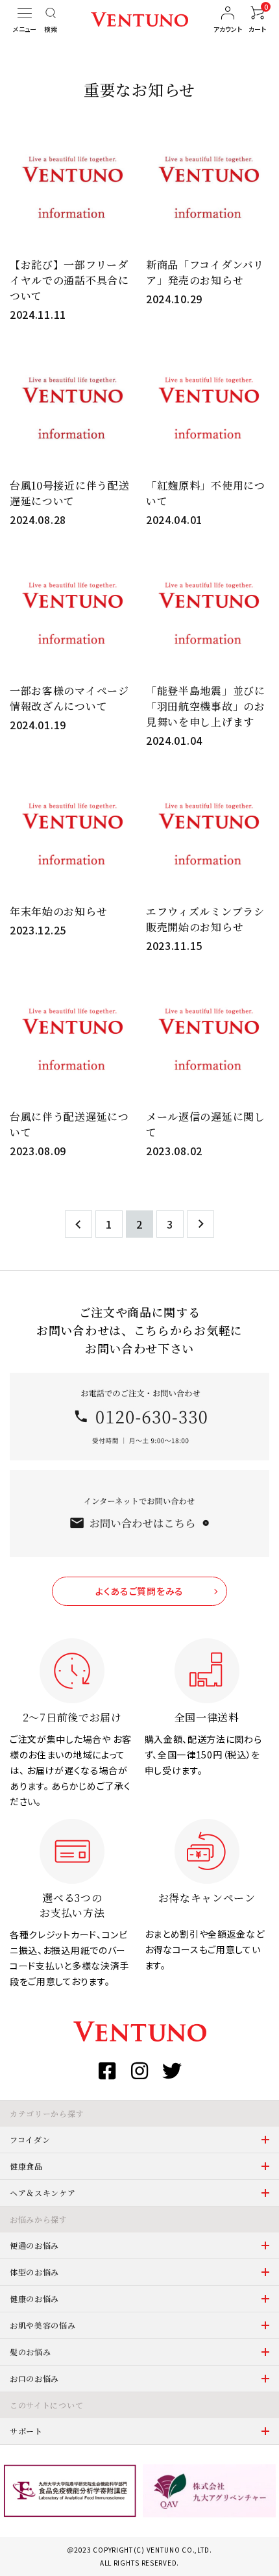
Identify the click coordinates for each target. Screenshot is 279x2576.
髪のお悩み (30, 2352)
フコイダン (30, 2139)
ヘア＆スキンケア (43, 2193)
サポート (26, 2431)
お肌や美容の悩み (43, 2325)
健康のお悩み (34, 2298)
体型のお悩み (34, 2272)
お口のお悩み (34, 2378)
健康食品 (26, 2166)
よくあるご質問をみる (139, 1591)
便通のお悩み (34, 2245)
